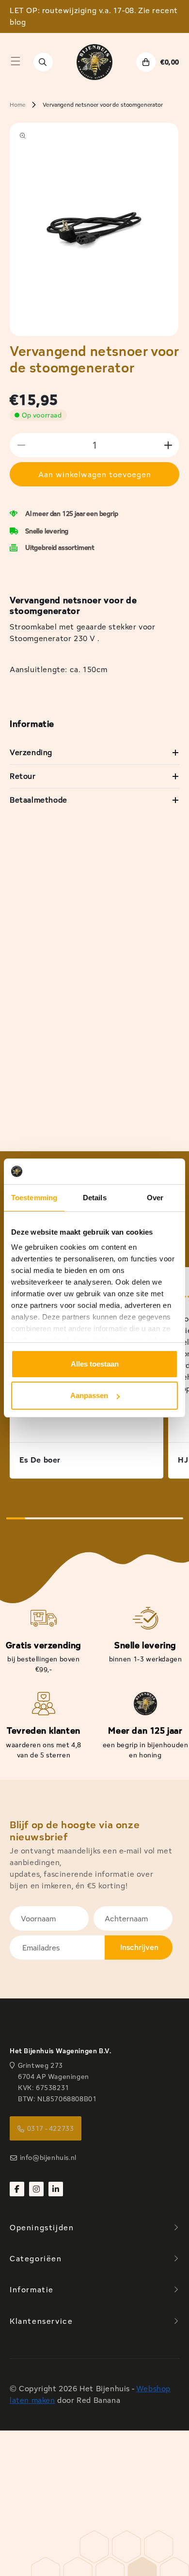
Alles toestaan (95, 1364)
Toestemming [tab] (34, 1198)
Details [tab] (95, 1198)
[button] (16, 61)
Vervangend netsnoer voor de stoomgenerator (102, 105)
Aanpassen (89, 1395)
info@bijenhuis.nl (48, 2157)
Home (17, 105)
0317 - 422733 (51, 2128)
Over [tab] (155, 1198)
